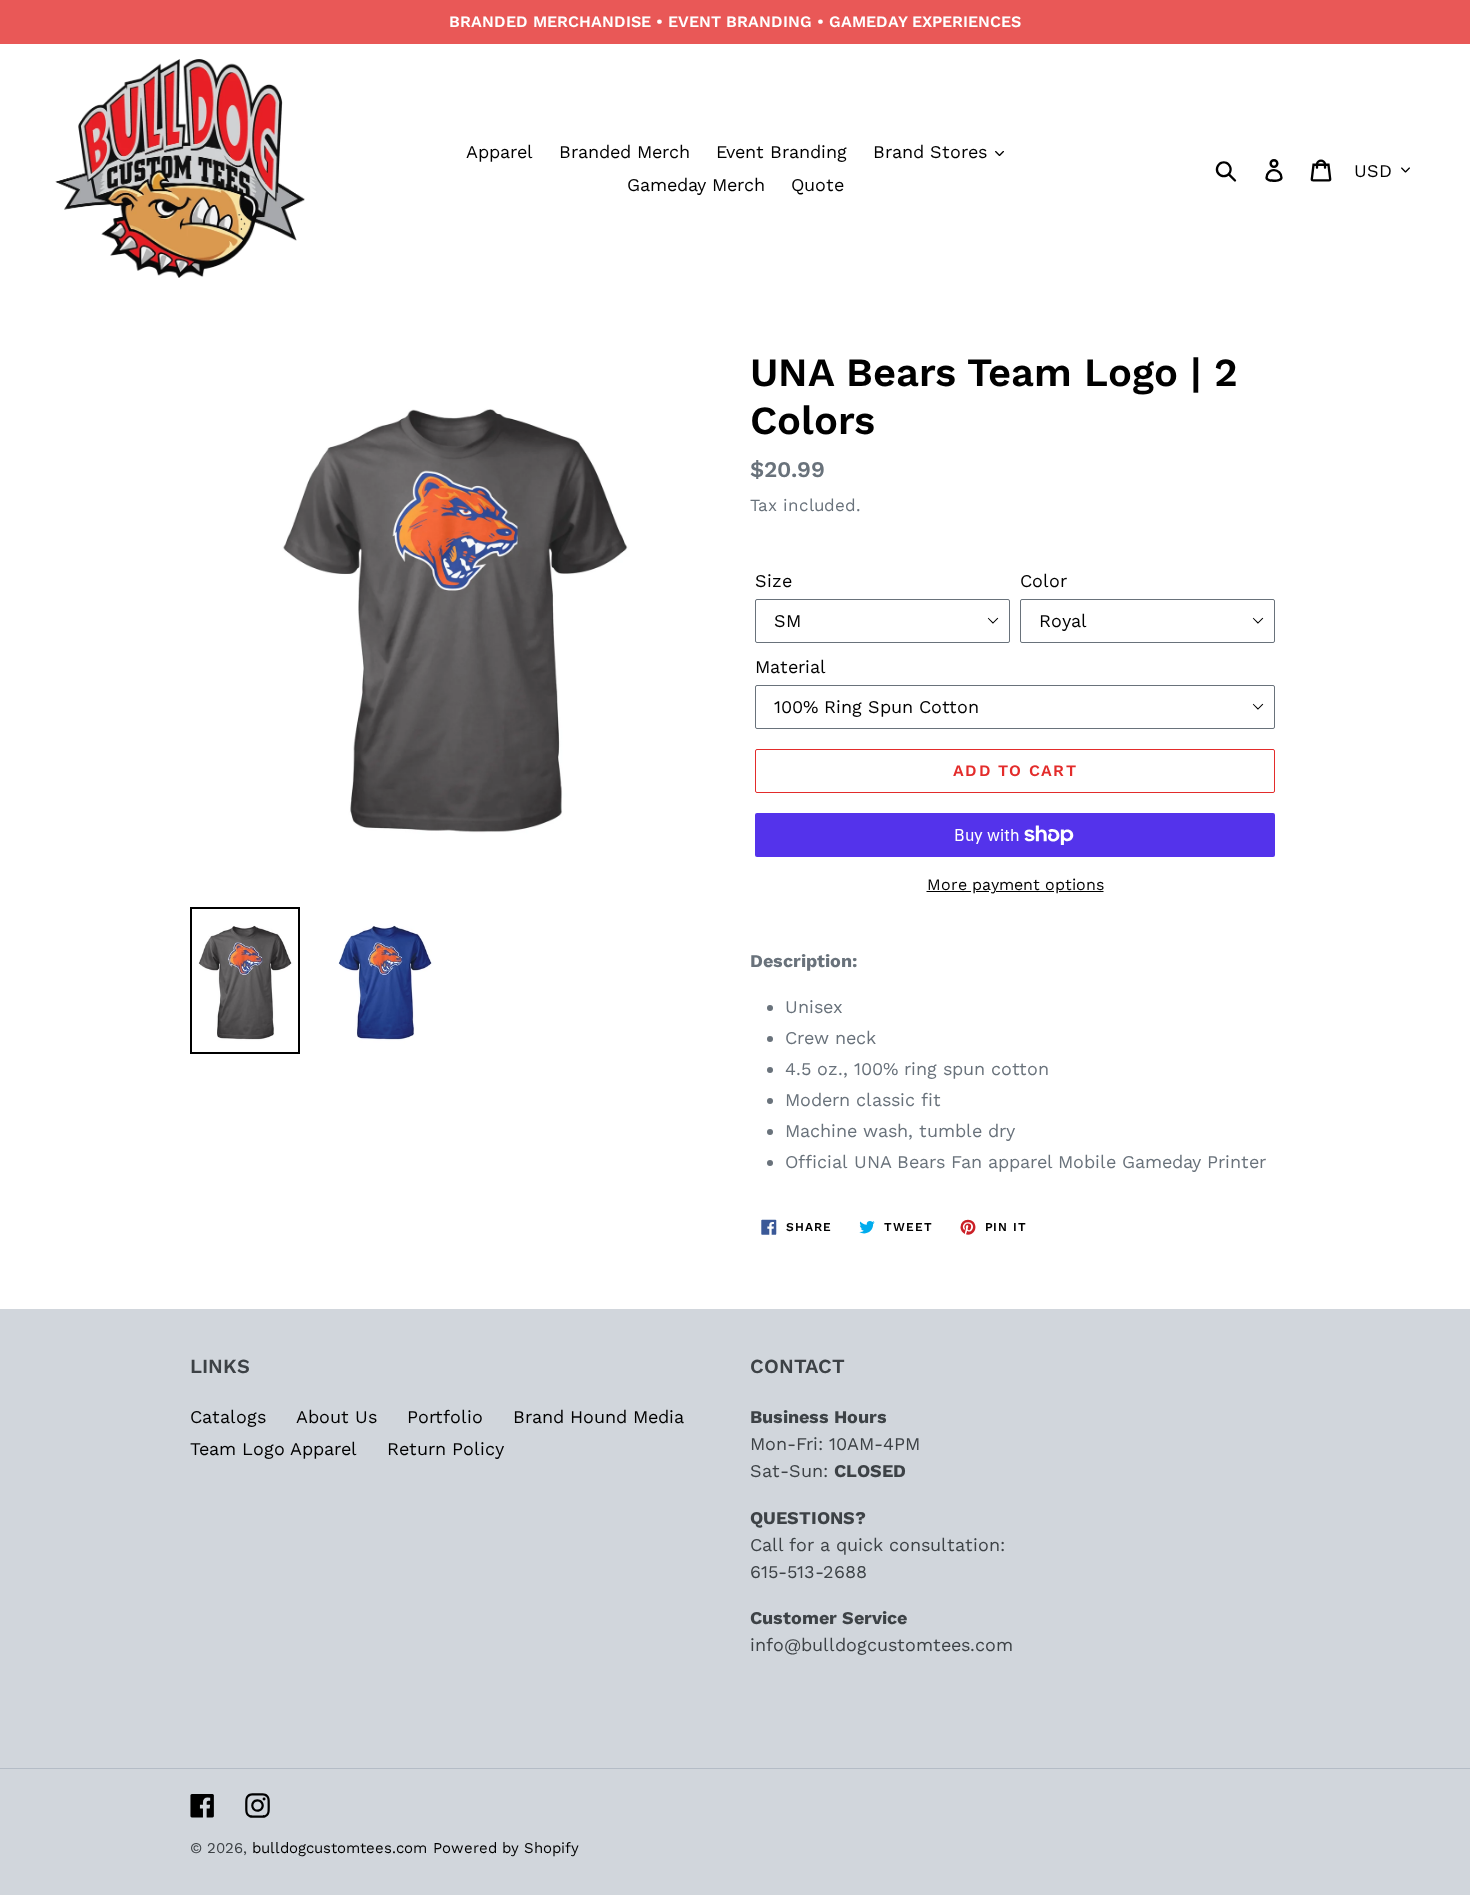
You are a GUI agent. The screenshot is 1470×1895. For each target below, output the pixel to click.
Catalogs (228, 1416)
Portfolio (445, 1416)
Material (790, 666)
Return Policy (445, 1448)
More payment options (1015, 884)
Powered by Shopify (506, 1848)
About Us (336, 1416)
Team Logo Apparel (273, 1448)
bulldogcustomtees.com (339, 1848)
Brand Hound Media (598, 1416)
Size (773, 580)
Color (1043, 580)
